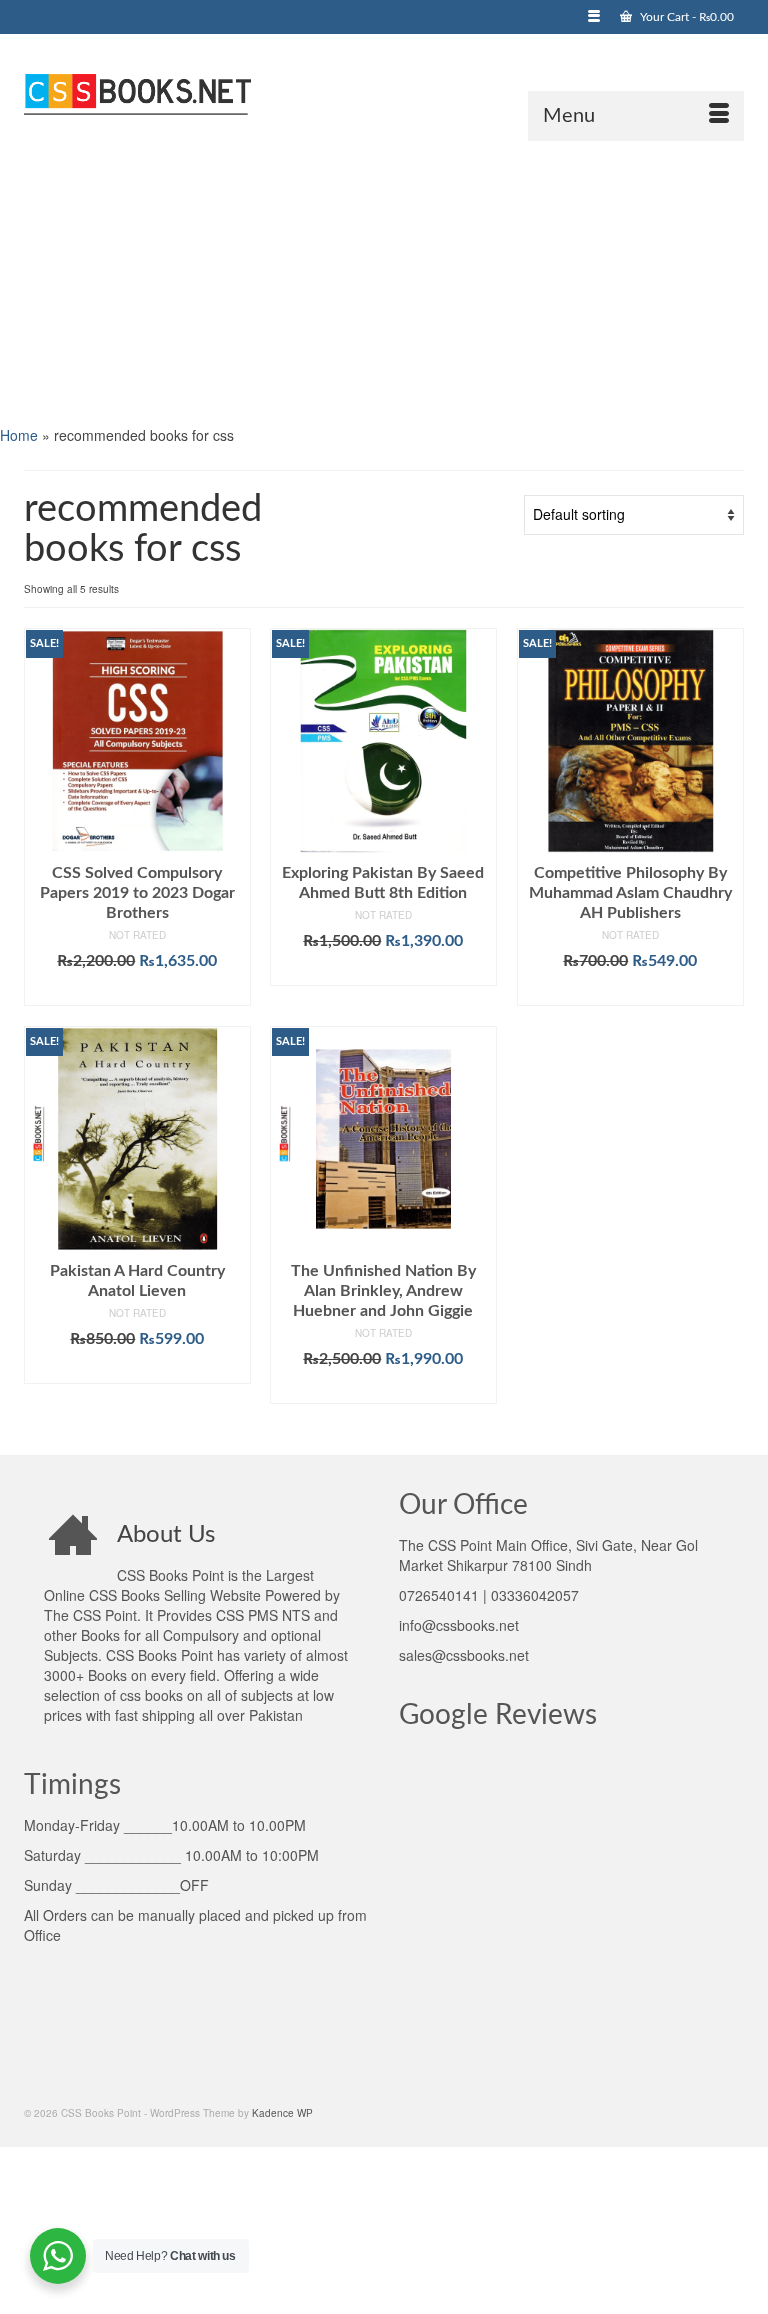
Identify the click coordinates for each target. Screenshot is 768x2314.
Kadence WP (282, 2113)
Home (19, 435)
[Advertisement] (384, 281)
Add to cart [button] (137, 991)
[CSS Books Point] (384, 92)
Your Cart (685, 17)
